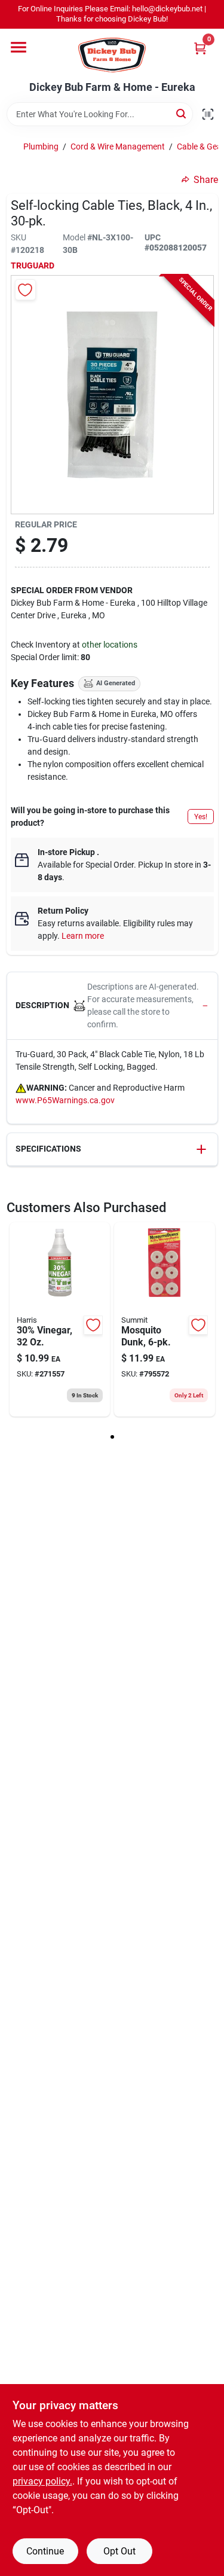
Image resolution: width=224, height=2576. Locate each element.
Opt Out (119, 2551)
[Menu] (19, 47)
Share (206, 180)
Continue (45, 2551)
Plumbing (41, 146)
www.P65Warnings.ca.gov (65, 1100)
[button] (112, 1006)
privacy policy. (42, 2481)
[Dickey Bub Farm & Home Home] (112, 55)
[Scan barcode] (208, 114)
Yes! (201, 817)
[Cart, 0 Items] (200, 48)
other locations (110, 645)
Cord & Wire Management (118, 146)
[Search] (182, 113)
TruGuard (33, 265)
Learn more (83, 936)
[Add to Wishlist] (25, 290)
